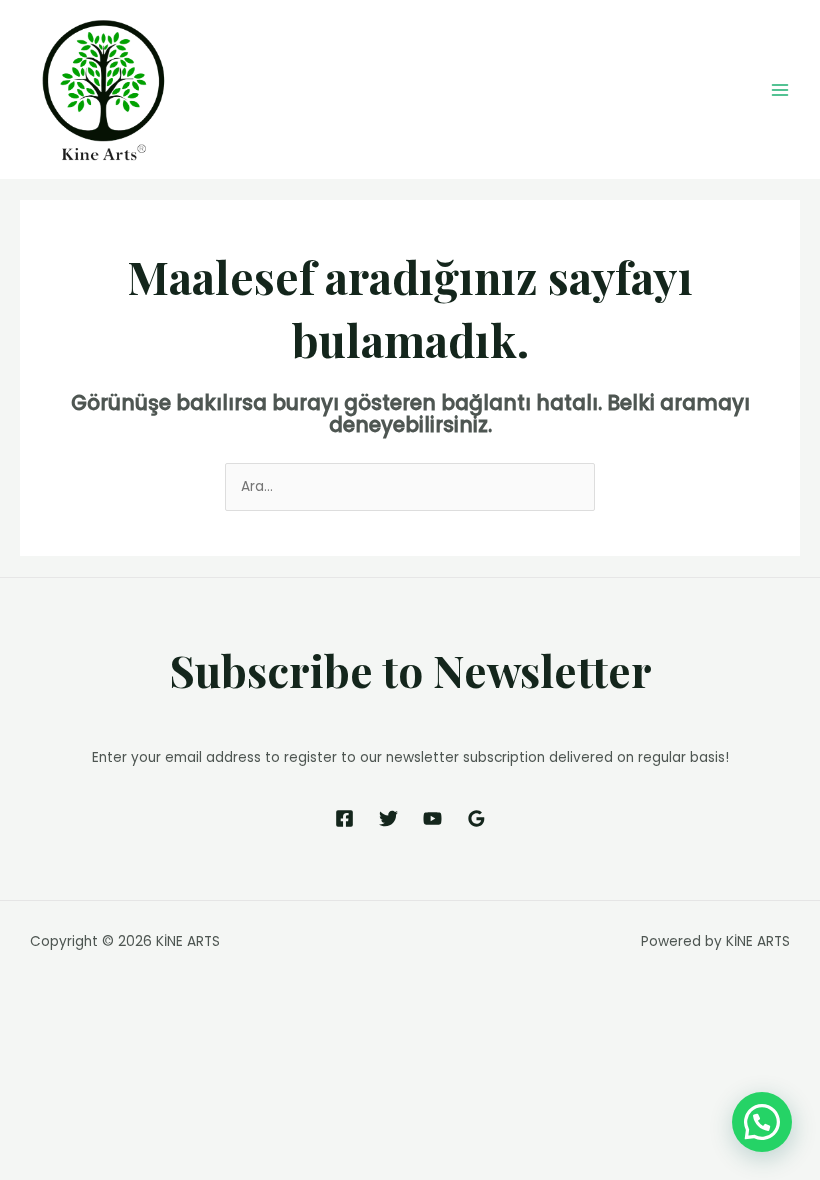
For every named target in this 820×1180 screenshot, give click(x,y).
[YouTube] (432, 818)
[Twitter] (388, 818)
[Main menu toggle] (780, 89)
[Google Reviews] (476, 818)
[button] (762, 1122)
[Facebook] (344, 818)
